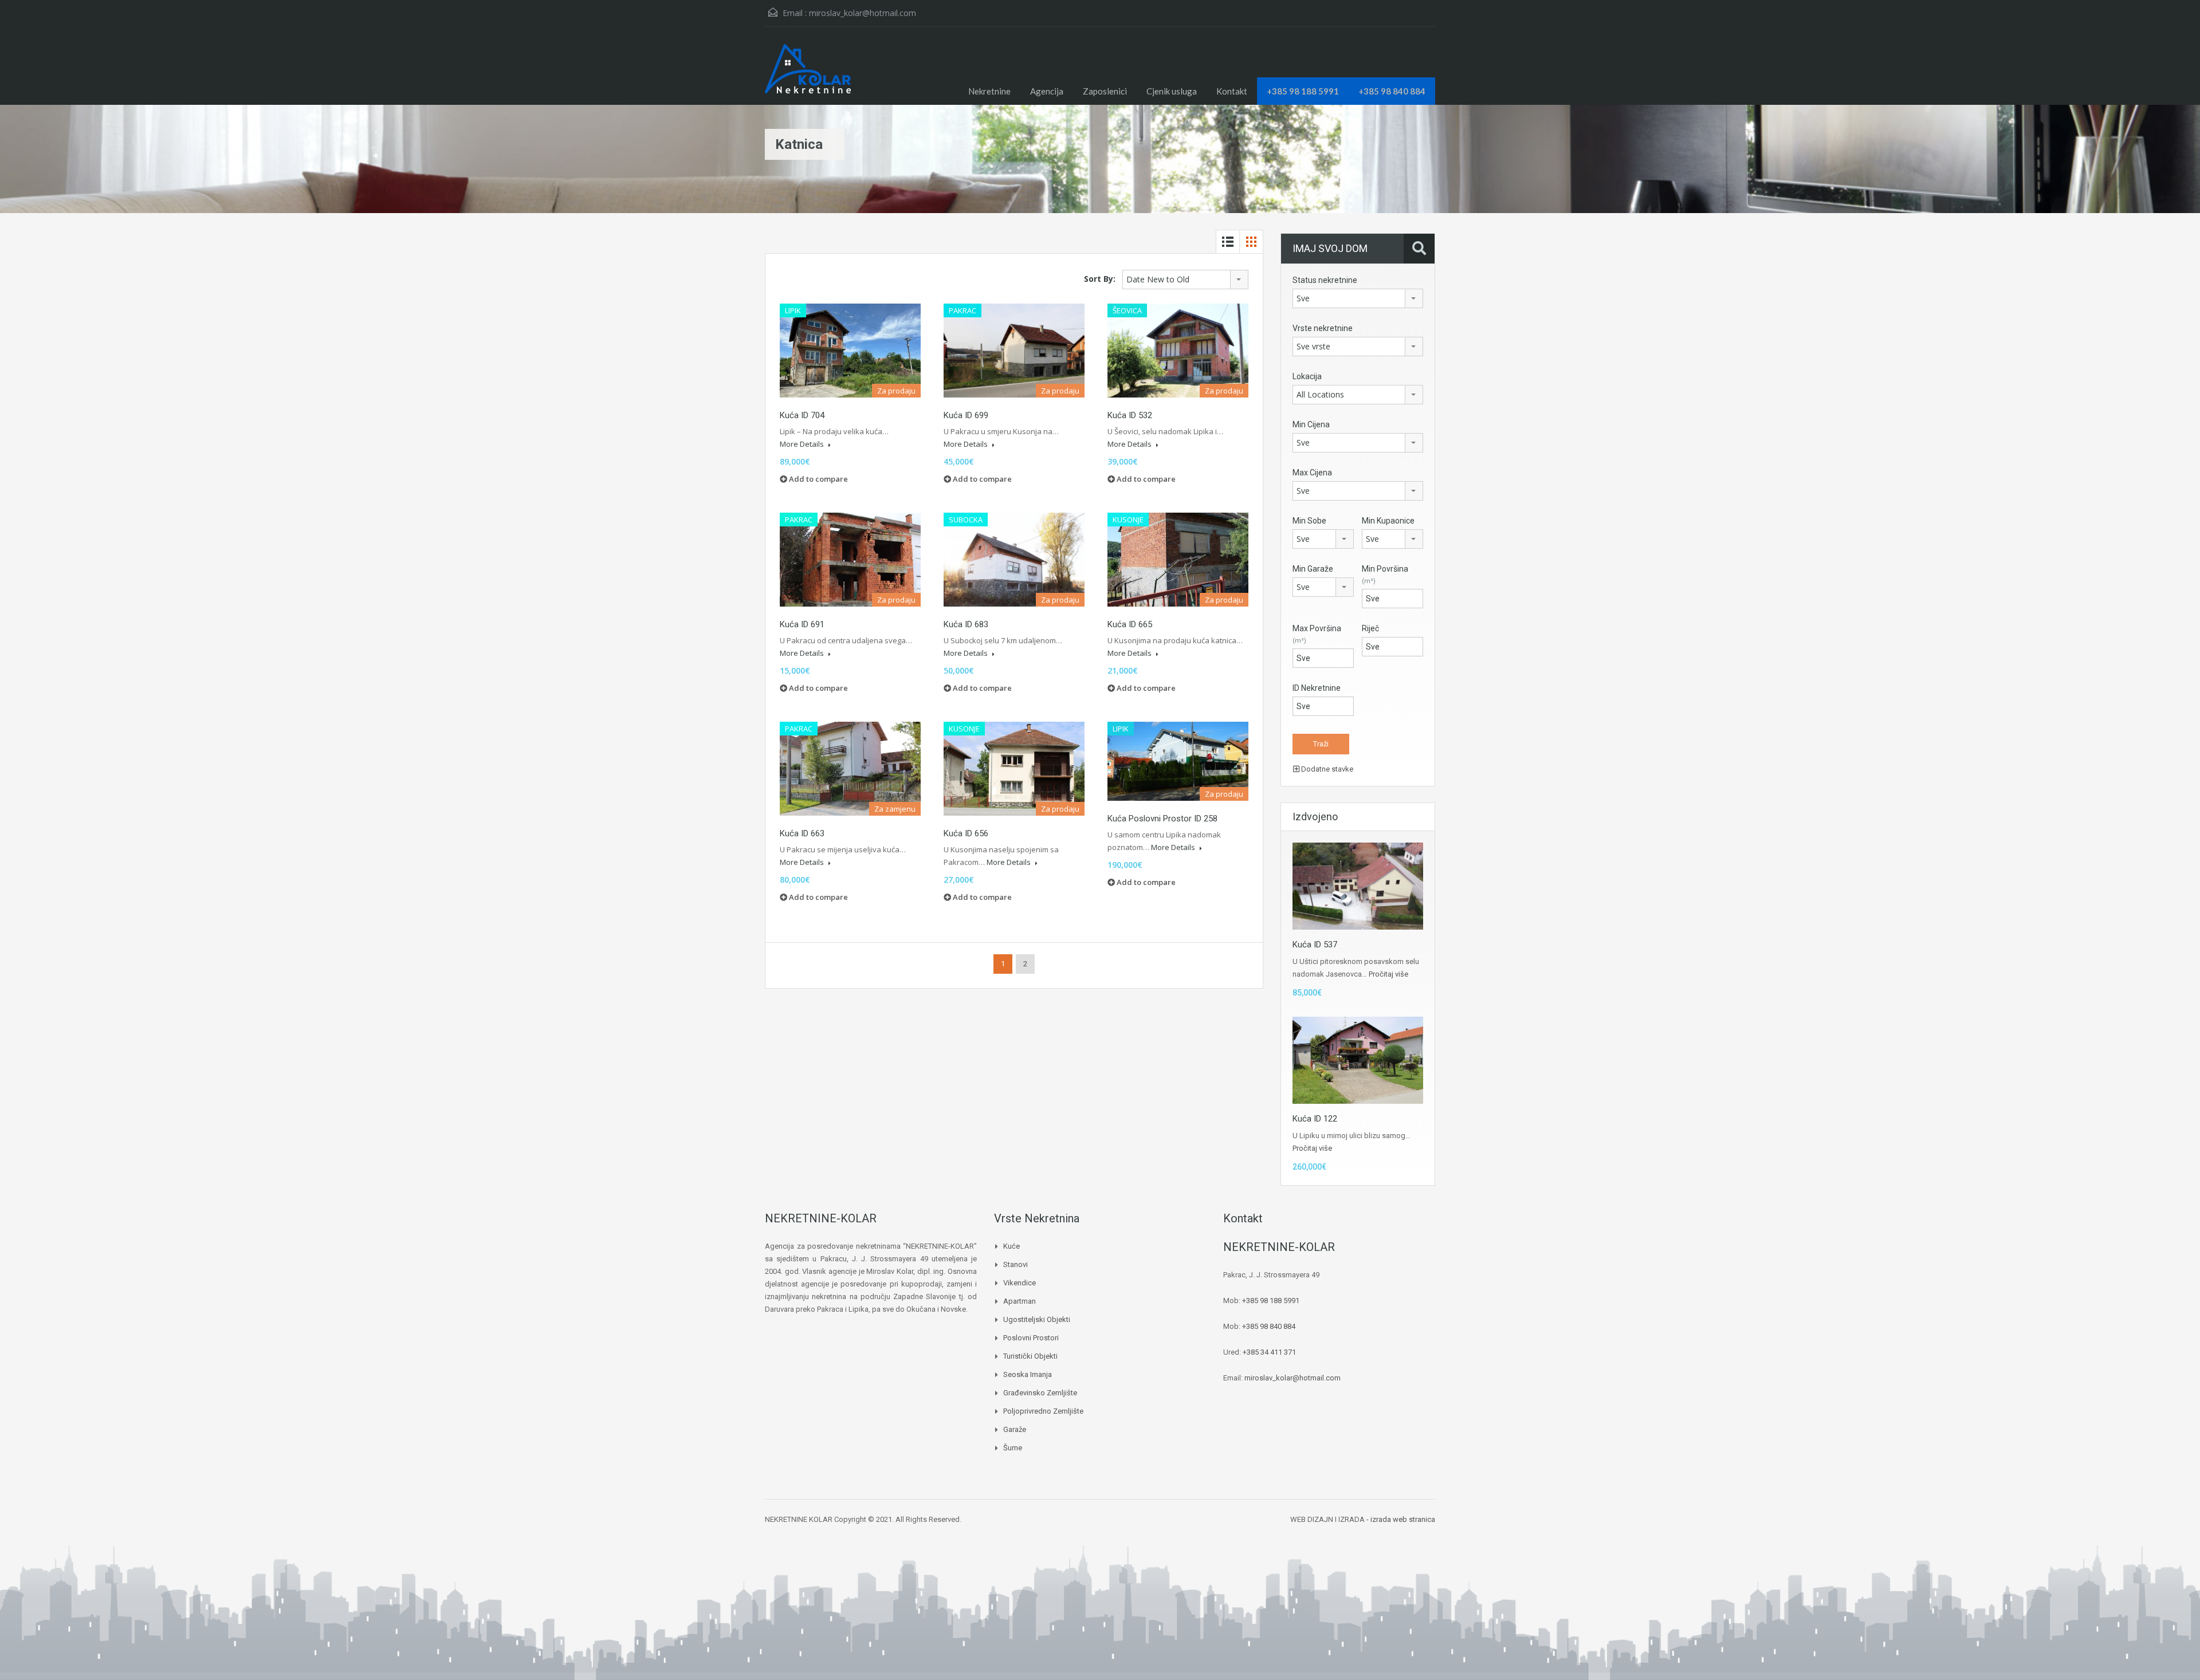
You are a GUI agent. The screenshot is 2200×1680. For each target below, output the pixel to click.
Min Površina (1385, 575)
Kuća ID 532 (1130, 415)
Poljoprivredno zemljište (1043, 1411)
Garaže (1015, 1429)
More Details (803, 444)
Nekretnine (989, 91)
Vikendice (1020, 1283)
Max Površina (1317, 634)
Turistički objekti (1030, 1356)
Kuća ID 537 (1315, 945)
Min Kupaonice (1388, 521)
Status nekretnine (1325, 280)
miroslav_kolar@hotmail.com (863, 13)
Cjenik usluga (1172, 91)
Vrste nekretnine (1323, 328)
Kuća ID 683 (966, 624)
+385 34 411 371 (1269, 1352)
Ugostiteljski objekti (1037, 1319)
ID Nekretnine (1317, 688)
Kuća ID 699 (966, 415)
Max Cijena (1312, 473)
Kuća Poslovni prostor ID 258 (1162, 819)
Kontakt (1232, 91)
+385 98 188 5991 (1303, 91)
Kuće (1011, 1246)
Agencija (1047, 91)
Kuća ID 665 (1130, 624)
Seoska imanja (1028, 1374)
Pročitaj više (1388, 974)
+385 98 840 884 (1392, 91)
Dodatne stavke (1326, 769)
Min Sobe (1309, 521)
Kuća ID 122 (1315, 1119)
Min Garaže (1313, 569)
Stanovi (1015, 1264)
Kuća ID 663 (802, 833)
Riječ (1370, 628)
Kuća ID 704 (802, 415)
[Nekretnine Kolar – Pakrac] (808, 74)
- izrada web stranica (1401, 1519)
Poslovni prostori (1031, 1338)
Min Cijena (1311, 424)
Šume (1013, 1448)
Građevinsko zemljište (1040, 1393)
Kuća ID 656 (966, 833)
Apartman (1020, 1301)
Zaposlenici (1105, 91)
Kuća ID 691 (802, 624)
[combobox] (1185, 280)
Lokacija (1307, 376)
